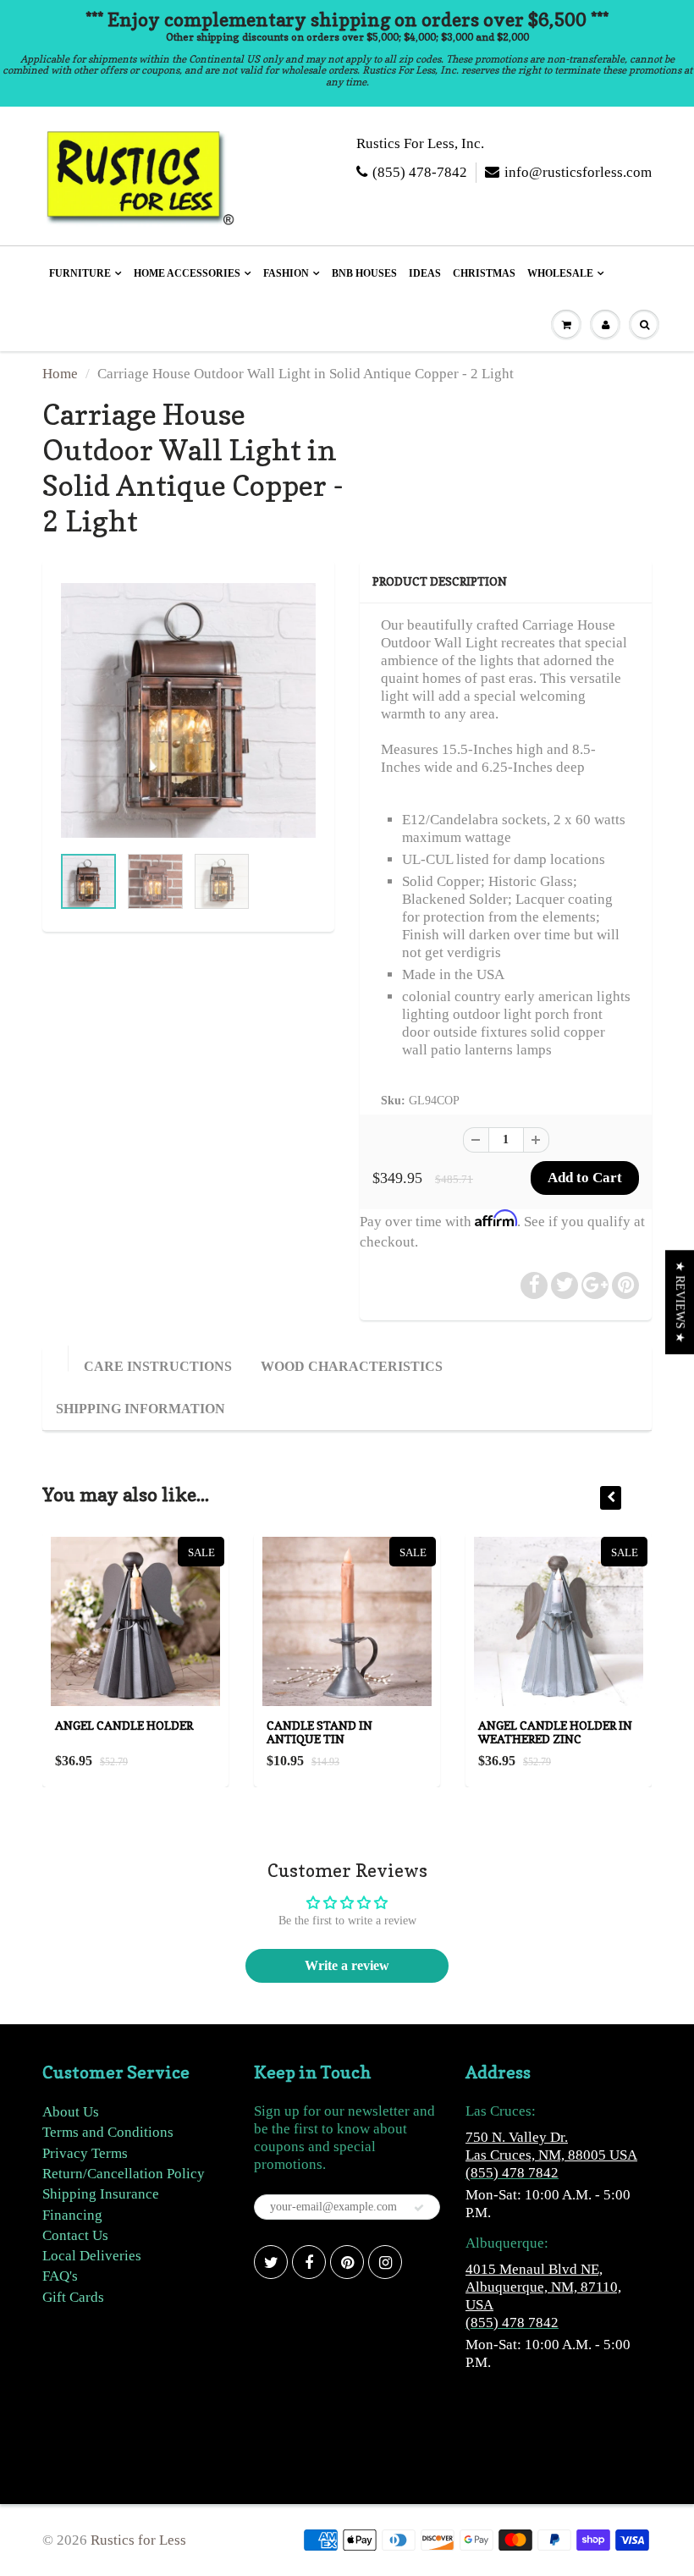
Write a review (347, 1965)
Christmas (484, 273)
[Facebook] (309, 2262)
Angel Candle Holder (124, 1725)
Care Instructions (158, 1366)
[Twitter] (271, 2262)
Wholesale (560, 273)
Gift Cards (73, 2297)
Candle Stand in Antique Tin (319, 1732)
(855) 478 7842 (512, 2173)
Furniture (80, 273)
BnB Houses (364, 273)
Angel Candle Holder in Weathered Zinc (555, 1732)
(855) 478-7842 (420, 172)
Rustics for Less (138, 2540)
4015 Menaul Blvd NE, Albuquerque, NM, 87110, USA (543, 2287)
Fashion (286, 273)
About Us (71, 2112)
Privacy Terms (85, 2153)
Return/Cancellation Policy (124, 2174)
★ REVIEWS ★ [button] (680, 1302)
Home (60, 374)
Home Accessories (187, 273)
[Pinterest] (347, 2262)
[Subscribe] (419, 2208)
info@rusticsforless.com (578, 172)
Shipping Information (140, 1409)
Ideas (425, 273)
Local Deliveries (92, 2256)
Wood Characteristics (352, 1366)
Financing (72, 2215)
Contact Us (75, 2235)
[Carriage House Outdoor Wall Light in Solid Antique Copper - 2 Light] (188, 710)
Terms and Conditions (108, 2132)
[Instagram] (385, 2262)
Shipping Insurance (101, 2194)
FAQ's (60, 2276)
